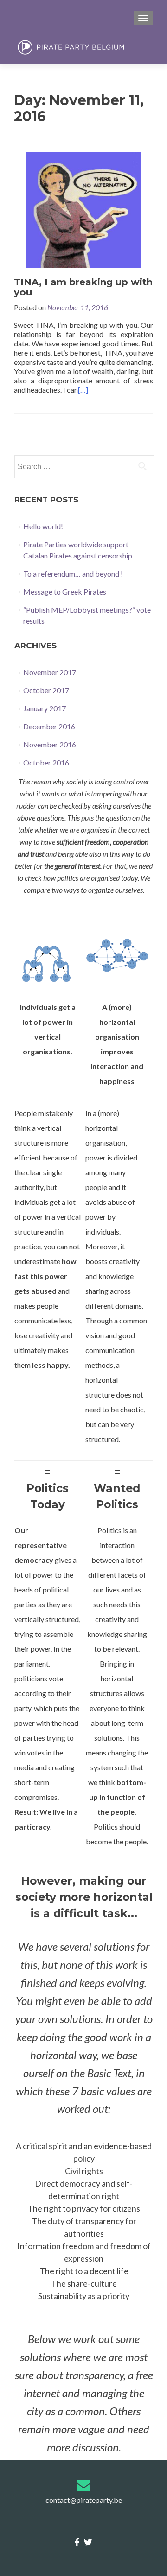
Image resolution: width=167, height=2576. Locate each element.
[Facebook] (77, 2542)
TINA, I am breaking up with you (83, 287)
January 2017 (45, 708)
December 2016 (49, 726)
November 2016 (50, 744)
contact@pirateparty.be (84, 2500)
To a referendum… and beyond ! (73, 573)
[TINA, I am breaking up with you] (83, 209)
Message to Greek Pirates (65, 592)
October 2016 (46, 762)
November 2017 (50, 672)
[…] (83, 390)
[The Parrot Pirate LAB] (83, 47)
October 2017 (46, 690)
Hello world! (43, 526)
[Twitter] (88, 2542)
